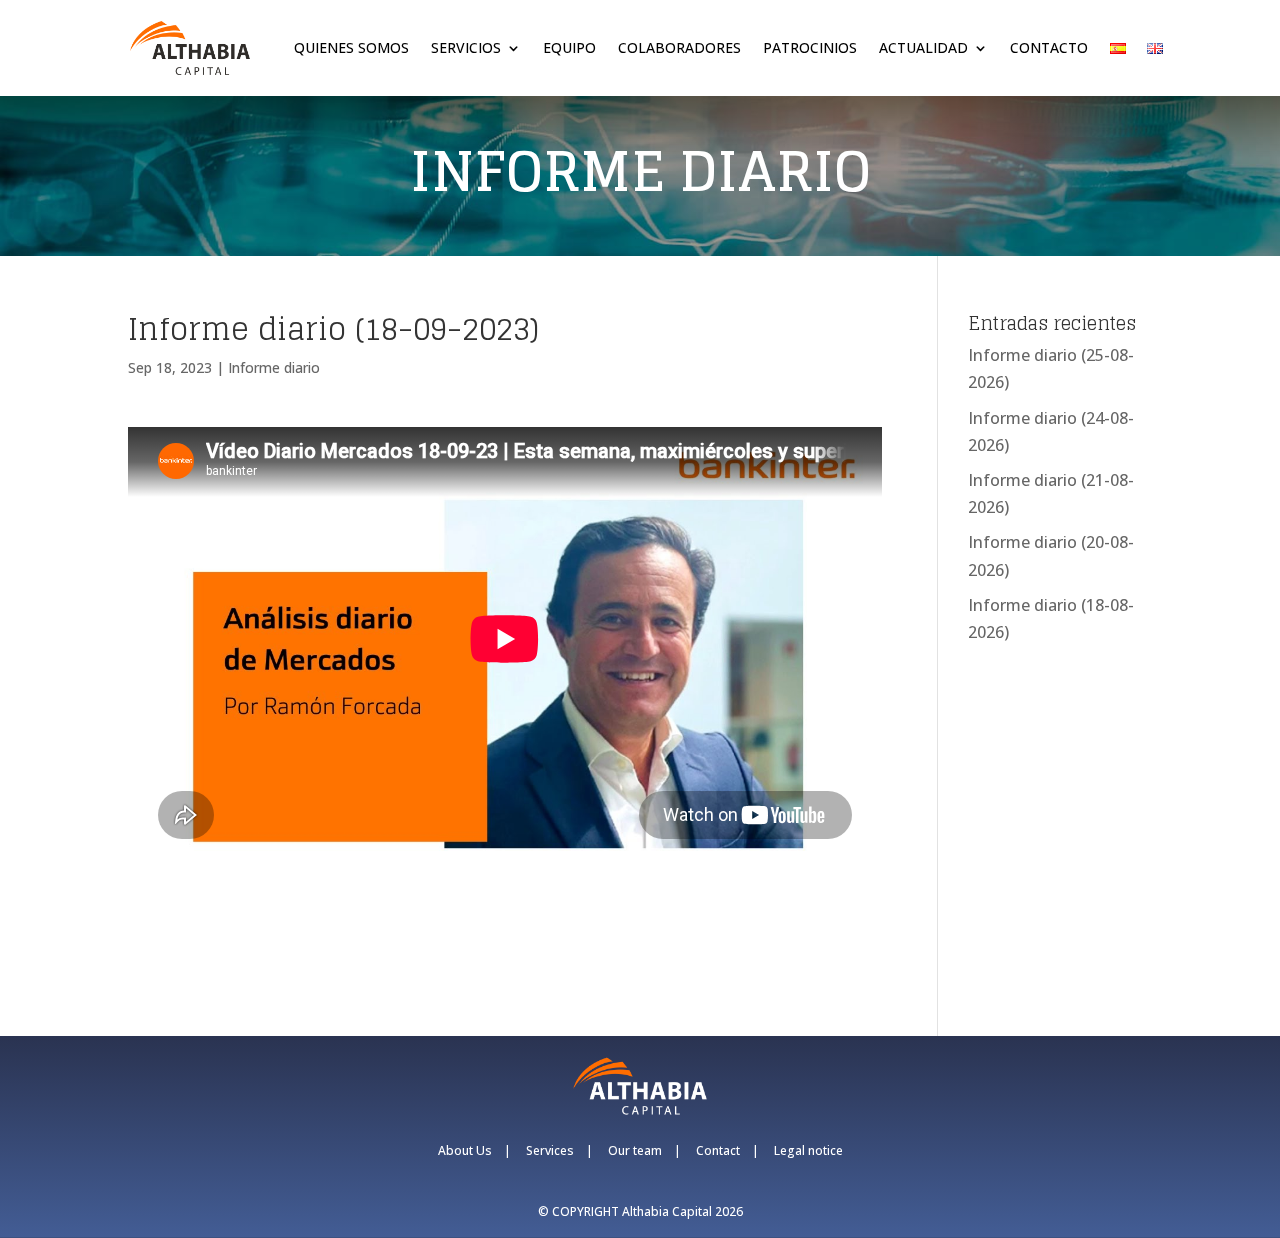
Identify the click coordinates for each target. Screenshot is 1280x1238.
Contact (718, 1150)
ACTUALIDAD (923, 47)
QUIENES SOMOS (351, 47)
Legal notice (808, 1150)
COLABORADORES (679, 47)
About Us (465, 1150)
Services (550, 1150)
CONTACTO (1049, 47)
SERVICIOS (466, 47)
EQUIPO (569, 47)
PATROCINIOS (810, 47)
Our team (635, 1150)
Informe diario (274, 367)
